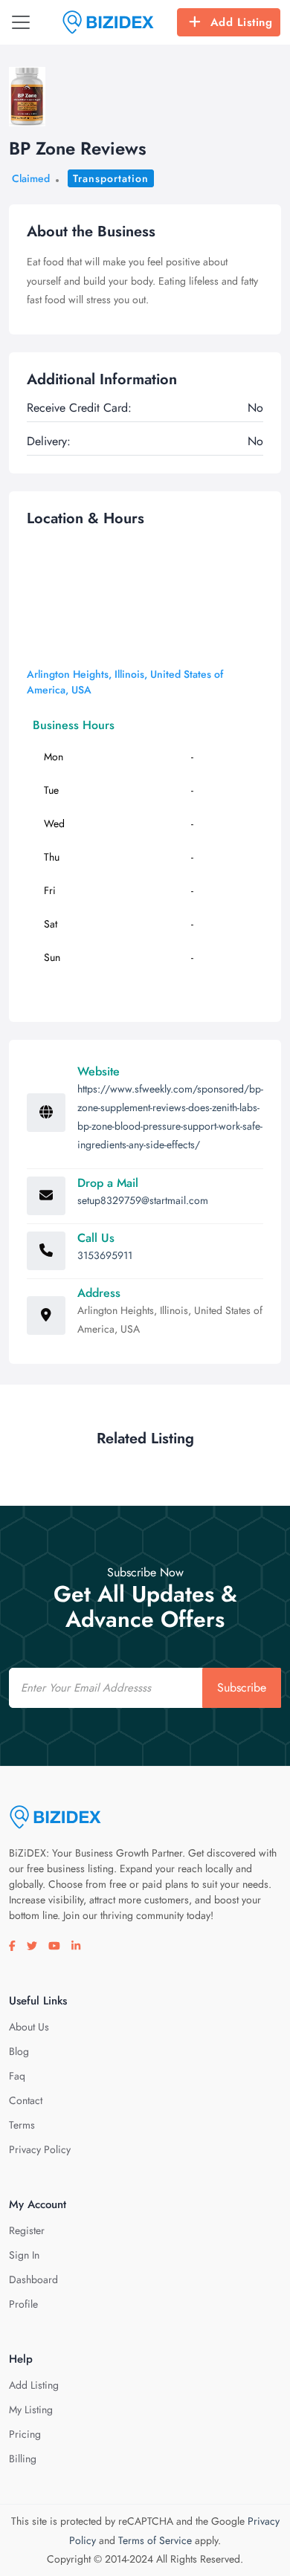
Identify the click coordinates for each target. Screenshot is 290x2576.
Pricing (25, 2434)
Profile (23, 2304)
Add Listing (242, 22)
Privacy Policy (40, 2149)
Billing (23, 2459)
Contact (26, 2100)
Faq (17, 2076)
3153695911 (105, 1255)
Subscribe (242, 1687)
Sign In (24, 2255)
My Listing (31, 2410)
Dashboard (33, 2279)
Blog (19, 2051)
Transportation (111, 178)
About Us (29, 2027)
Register (27, 2230)
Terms (22, 2125)
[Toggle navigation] (21, 22)
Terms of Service (155, 2540)
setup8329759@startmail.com (143, 1200)
